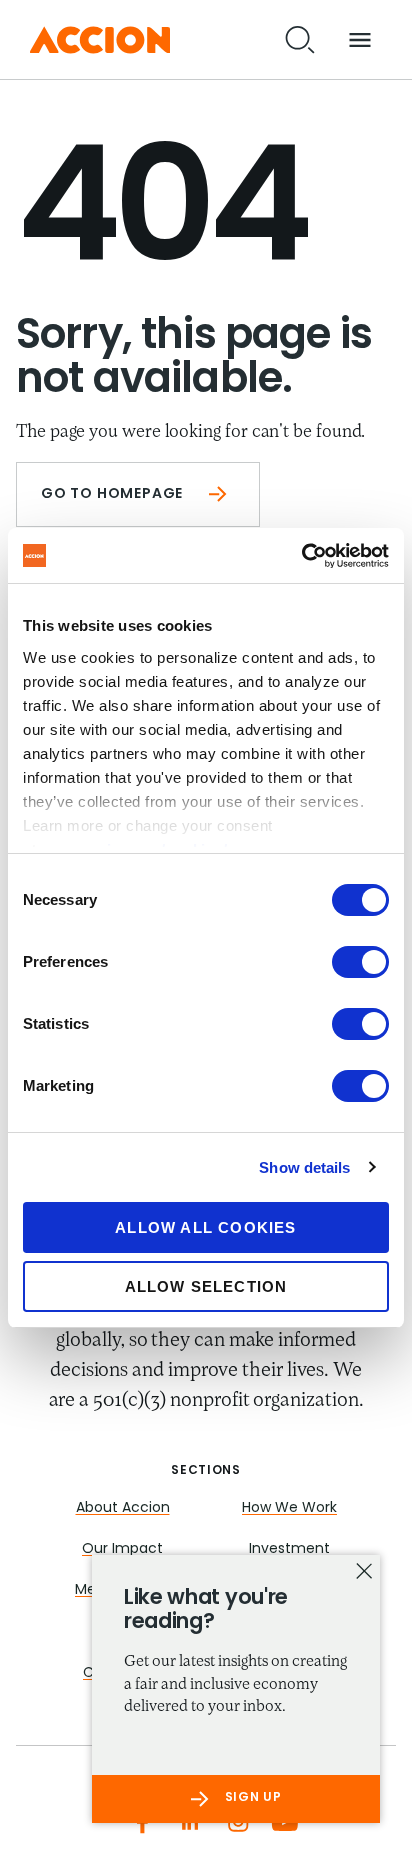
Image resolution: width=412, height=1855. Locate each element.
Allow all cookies (205, 1227)
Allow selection (206, 1286)
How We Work (289, 1508)
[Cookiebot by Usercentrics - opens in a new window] (301, 556)
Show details (304, 1167)
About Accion (123, 1508)
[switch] (360, 962)
